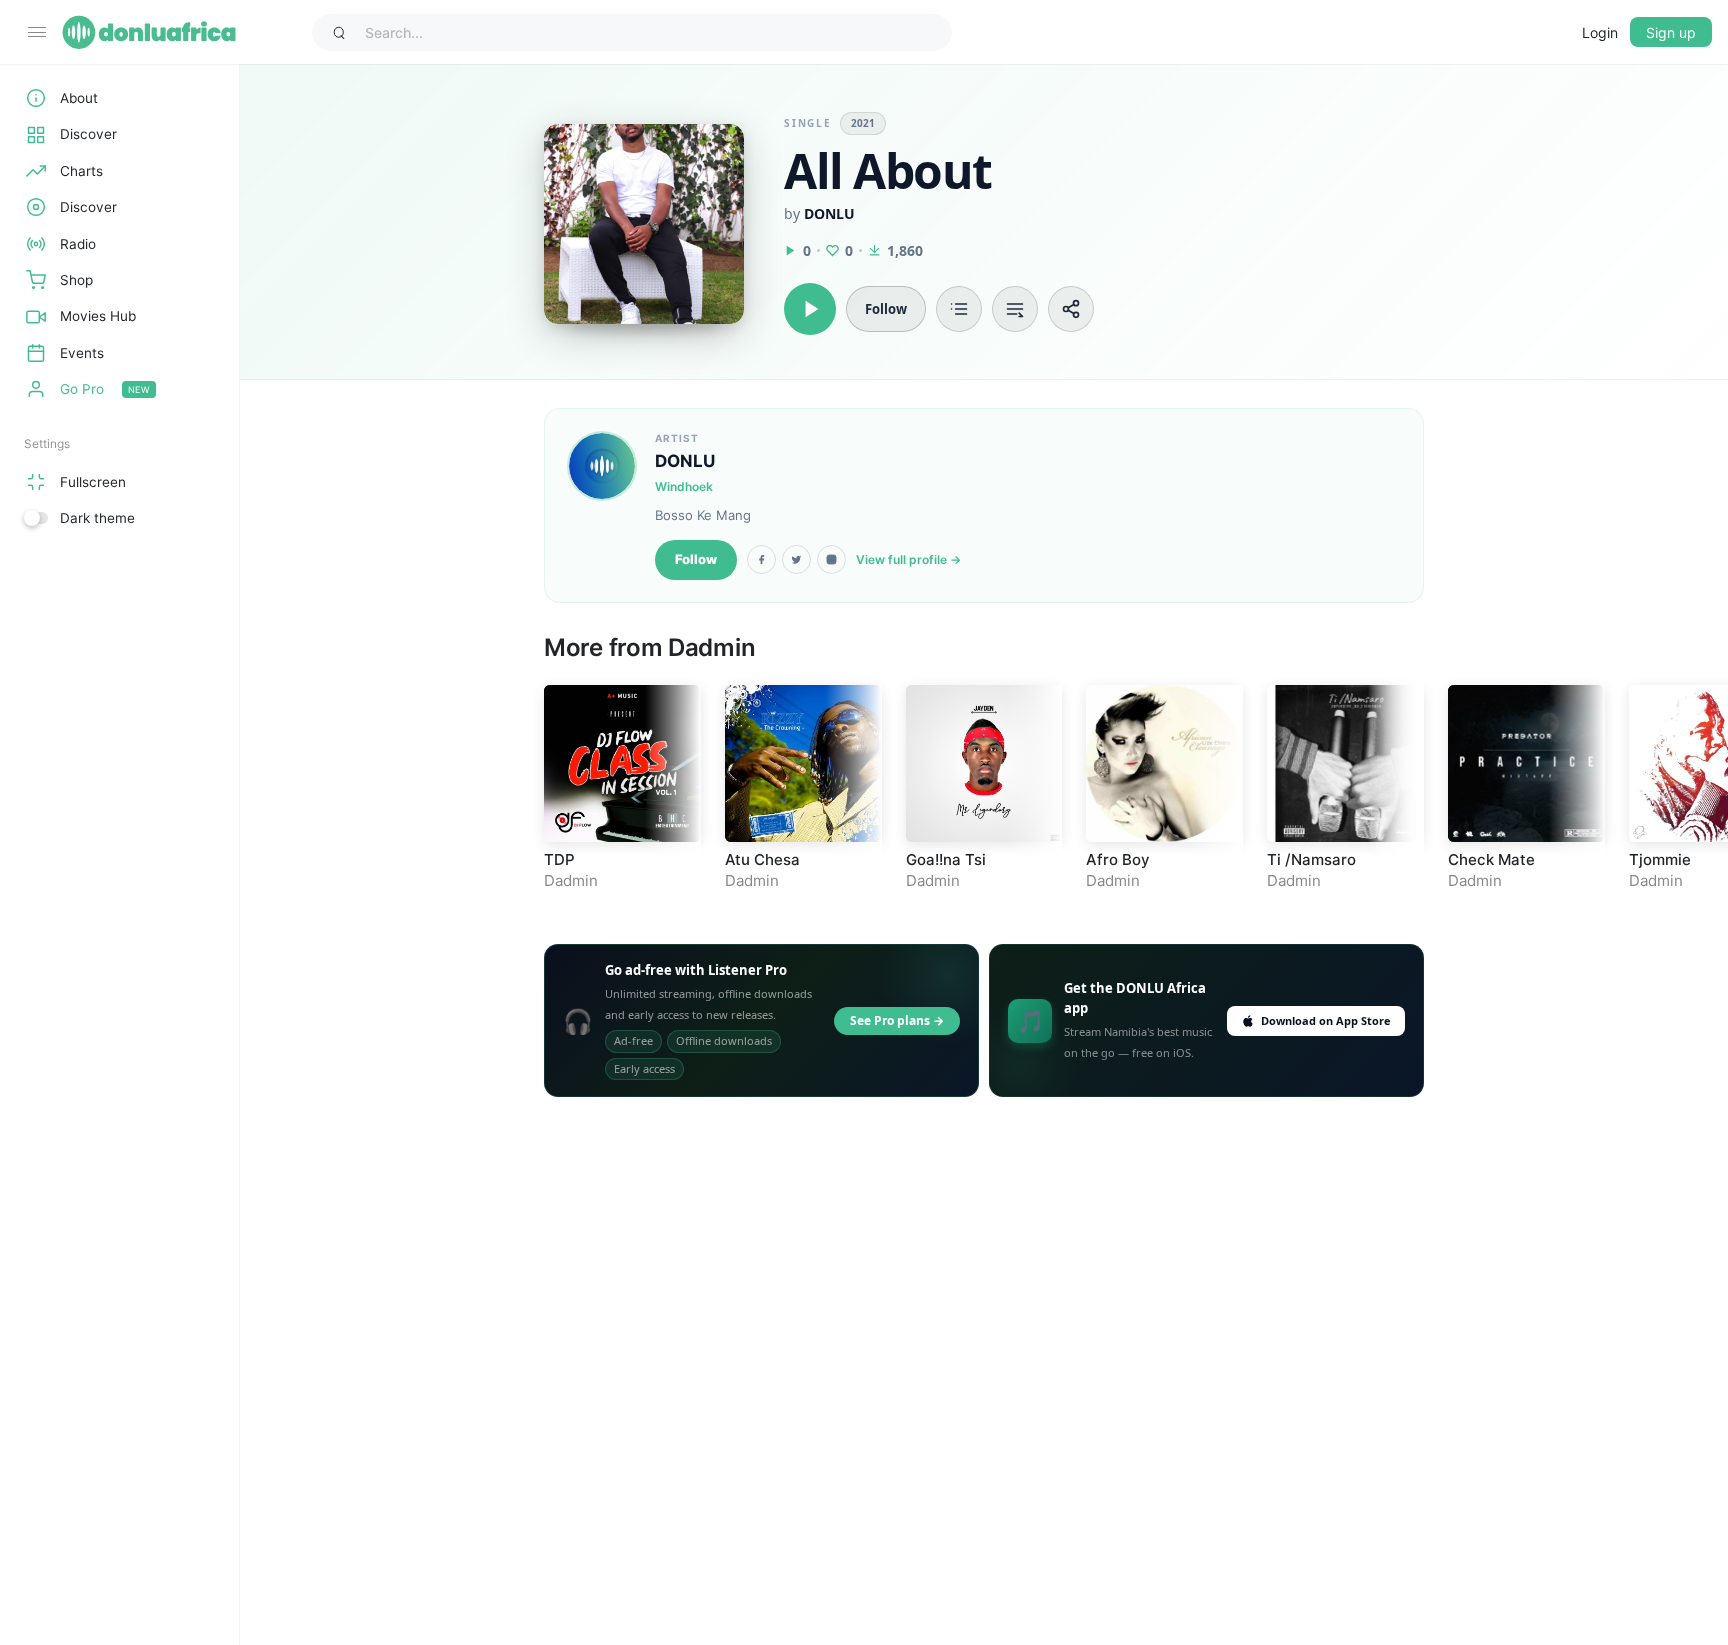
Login (1600, 32)
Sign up (1671, 32)
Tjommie (1660, 859)
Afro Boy (1118, 859)
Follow (696, 559)
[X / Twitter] (796, 559)
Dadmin (711, 647)
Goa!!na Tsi (946, 859)
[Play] (810, 309)
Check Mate (1491, 859)
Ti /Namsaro (1311, 859)
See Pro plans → (897, 1020)
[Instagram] (831, 559)
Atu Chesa (762, 859)
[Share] (1071, 309)
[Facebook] (761, 559)
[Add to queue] (1015, 309)
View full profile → (908, 559)
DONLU (829, 213)
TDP (559, 859)
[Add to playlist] (959, 309)
